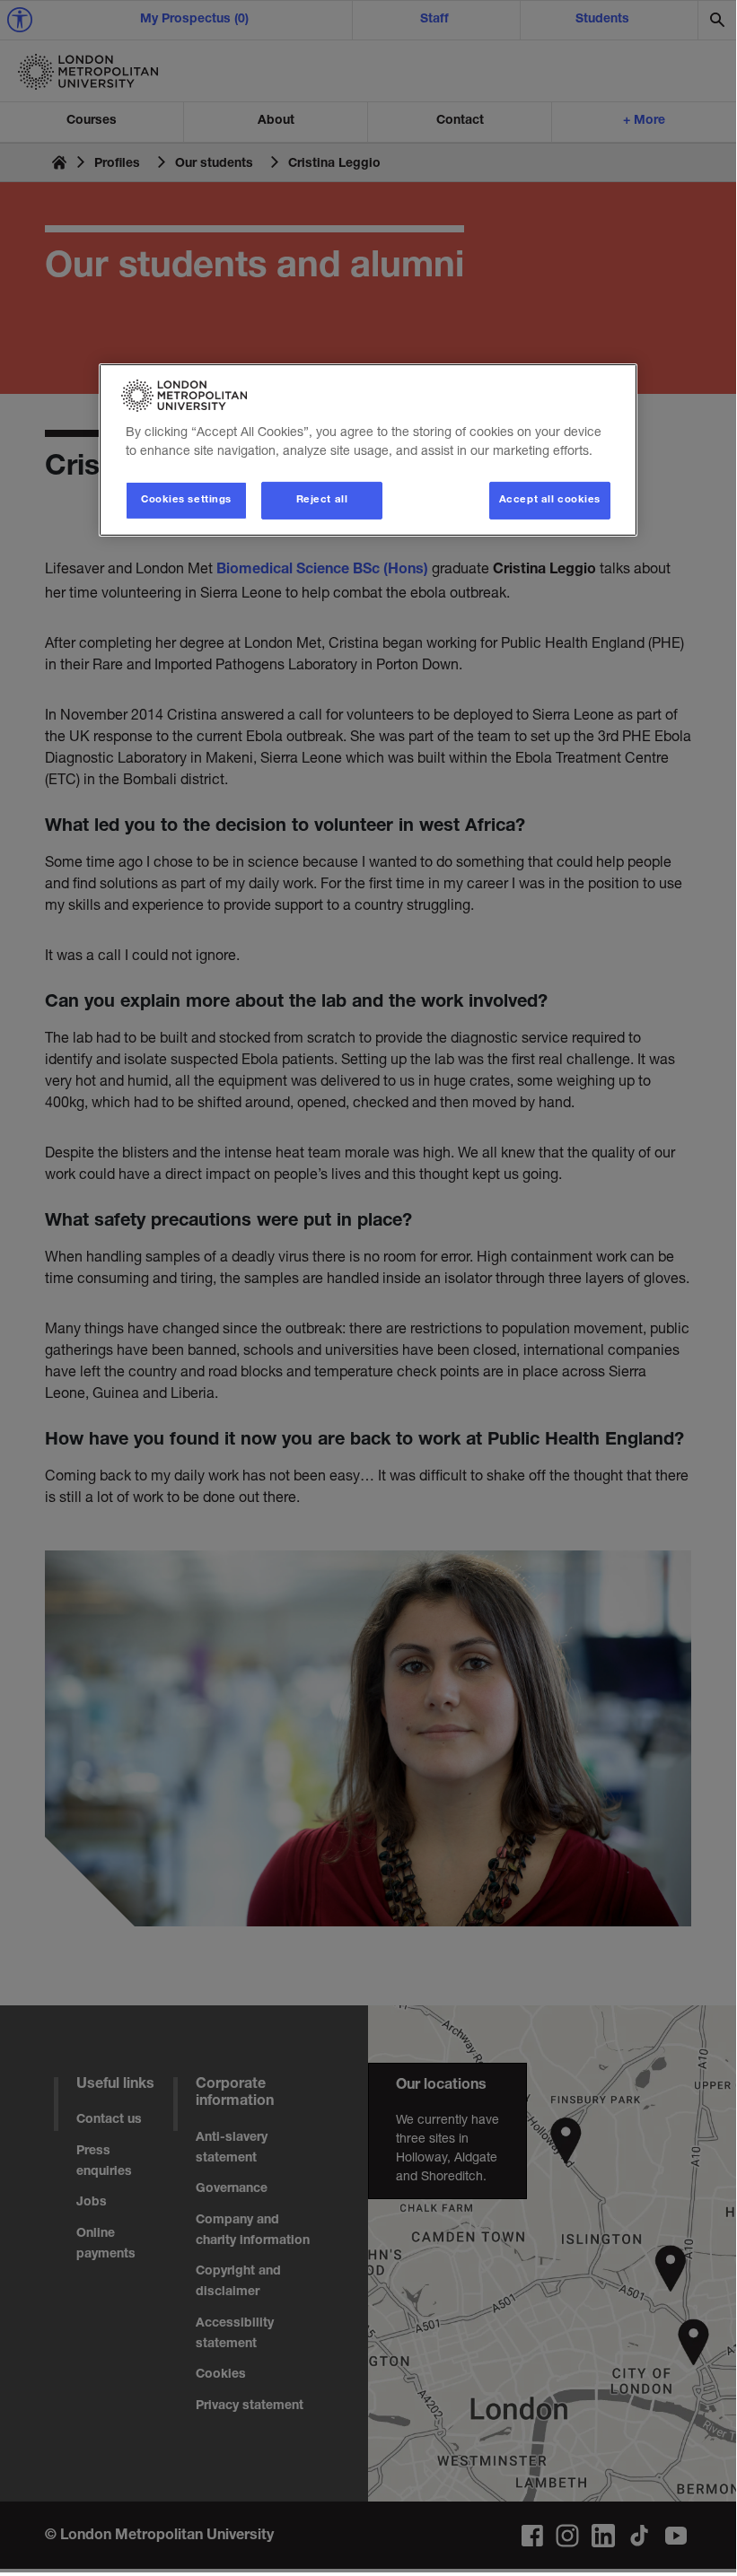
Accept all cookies (550, 500)
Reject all (322, 500)
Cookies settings (186, 500)
